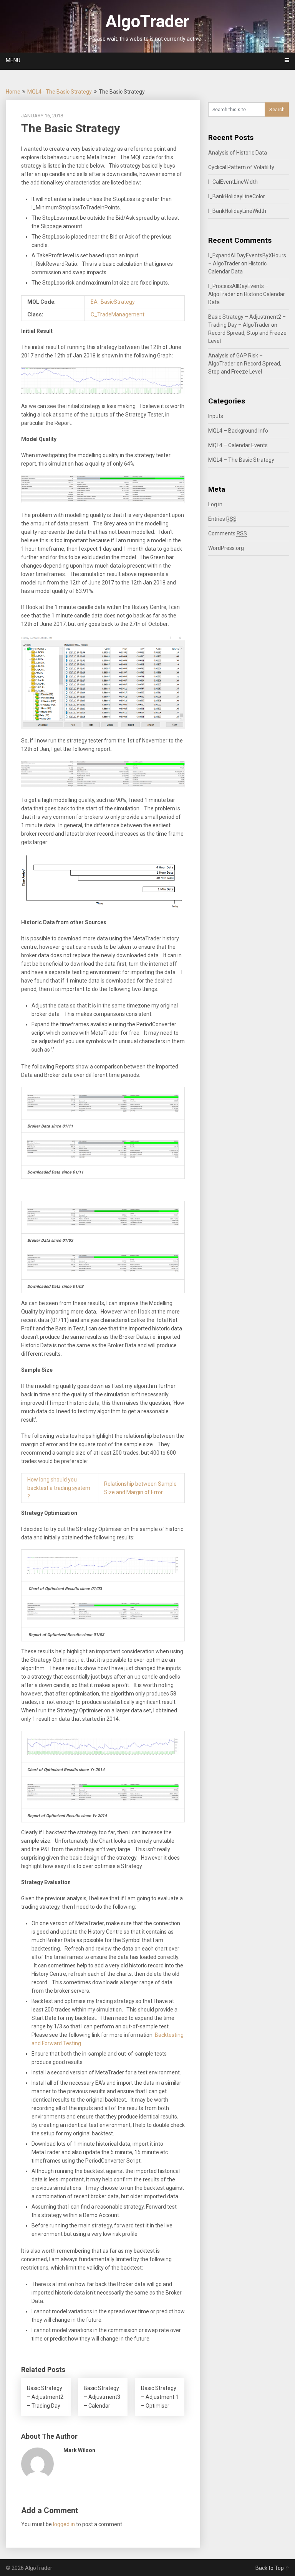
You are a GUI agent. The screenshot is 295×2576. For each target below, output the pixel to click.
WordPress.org (226, 548)
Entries (222, 519)
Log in (215, 504)
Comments (228, 533)
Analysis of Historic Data (238, 153)
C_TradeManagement (118, 314)
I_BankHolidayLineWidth (237, 211)
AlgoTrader (147, 21)
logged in (64, 2524)
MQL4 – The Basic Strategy (241, 460)
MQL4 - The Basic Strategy (60, 92)
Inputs (216, 416)
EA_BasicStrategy (113, 302)
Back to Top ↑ (272, 2568)
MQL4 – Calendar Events (238, 445)
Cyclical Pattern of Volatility (241, 167)
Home (13, 92)
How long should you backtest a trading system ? (59, 1488)
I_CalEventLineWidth (233, 182)
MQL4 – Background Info (238, 431)
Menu (13, 60)
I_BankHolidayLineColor (237, 196)
